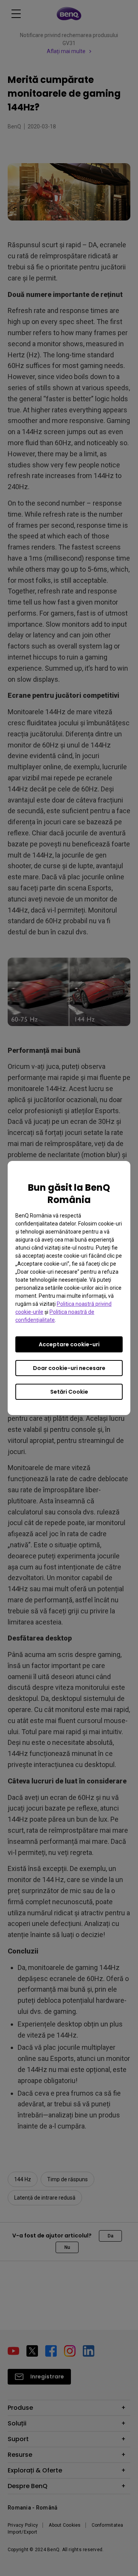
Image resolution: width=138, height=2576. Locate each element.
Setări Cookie (69, 1392)
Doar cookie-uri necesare (69, 1368)
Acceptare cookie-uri (69, 1344)
